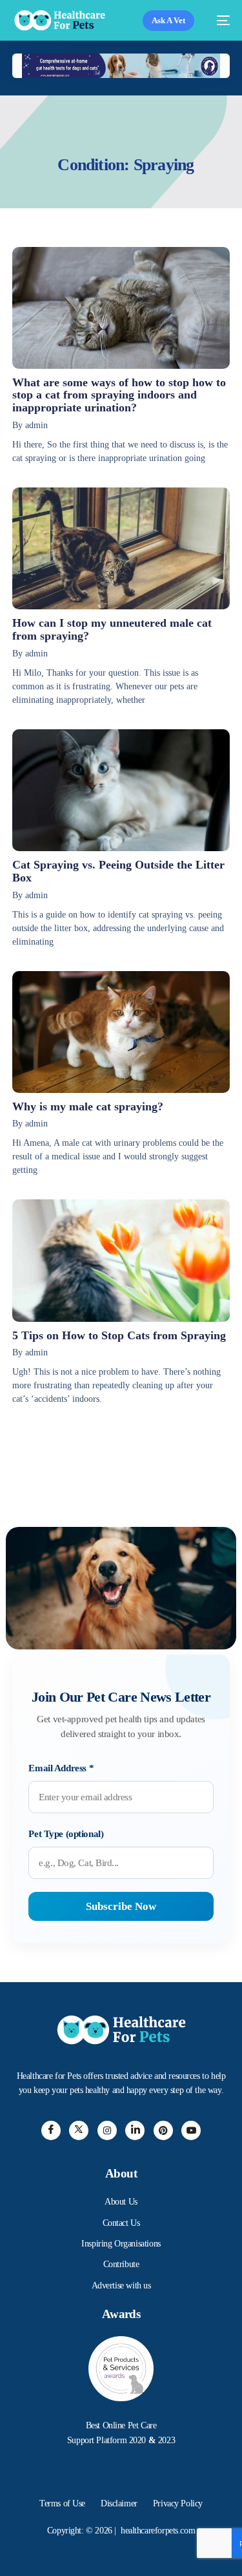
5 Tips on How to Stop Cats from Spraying (119, 1335)
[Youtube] (191, 2130)
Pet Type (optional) (66, 1834)
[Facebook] (51, 2130)
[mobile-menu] (218, 20)
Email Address (61, 1768)
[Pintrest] (163, 2130)
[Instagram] (107, 2130)
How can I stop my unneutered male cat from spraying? (112, 629)
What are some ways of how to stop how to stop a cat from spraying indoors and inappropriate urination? (119, 395)
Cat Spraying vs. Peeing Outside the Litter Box (118, 871)
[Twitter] (79, 2130)
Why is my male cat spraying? (88, 1106)
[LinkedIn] (135, 2130)
